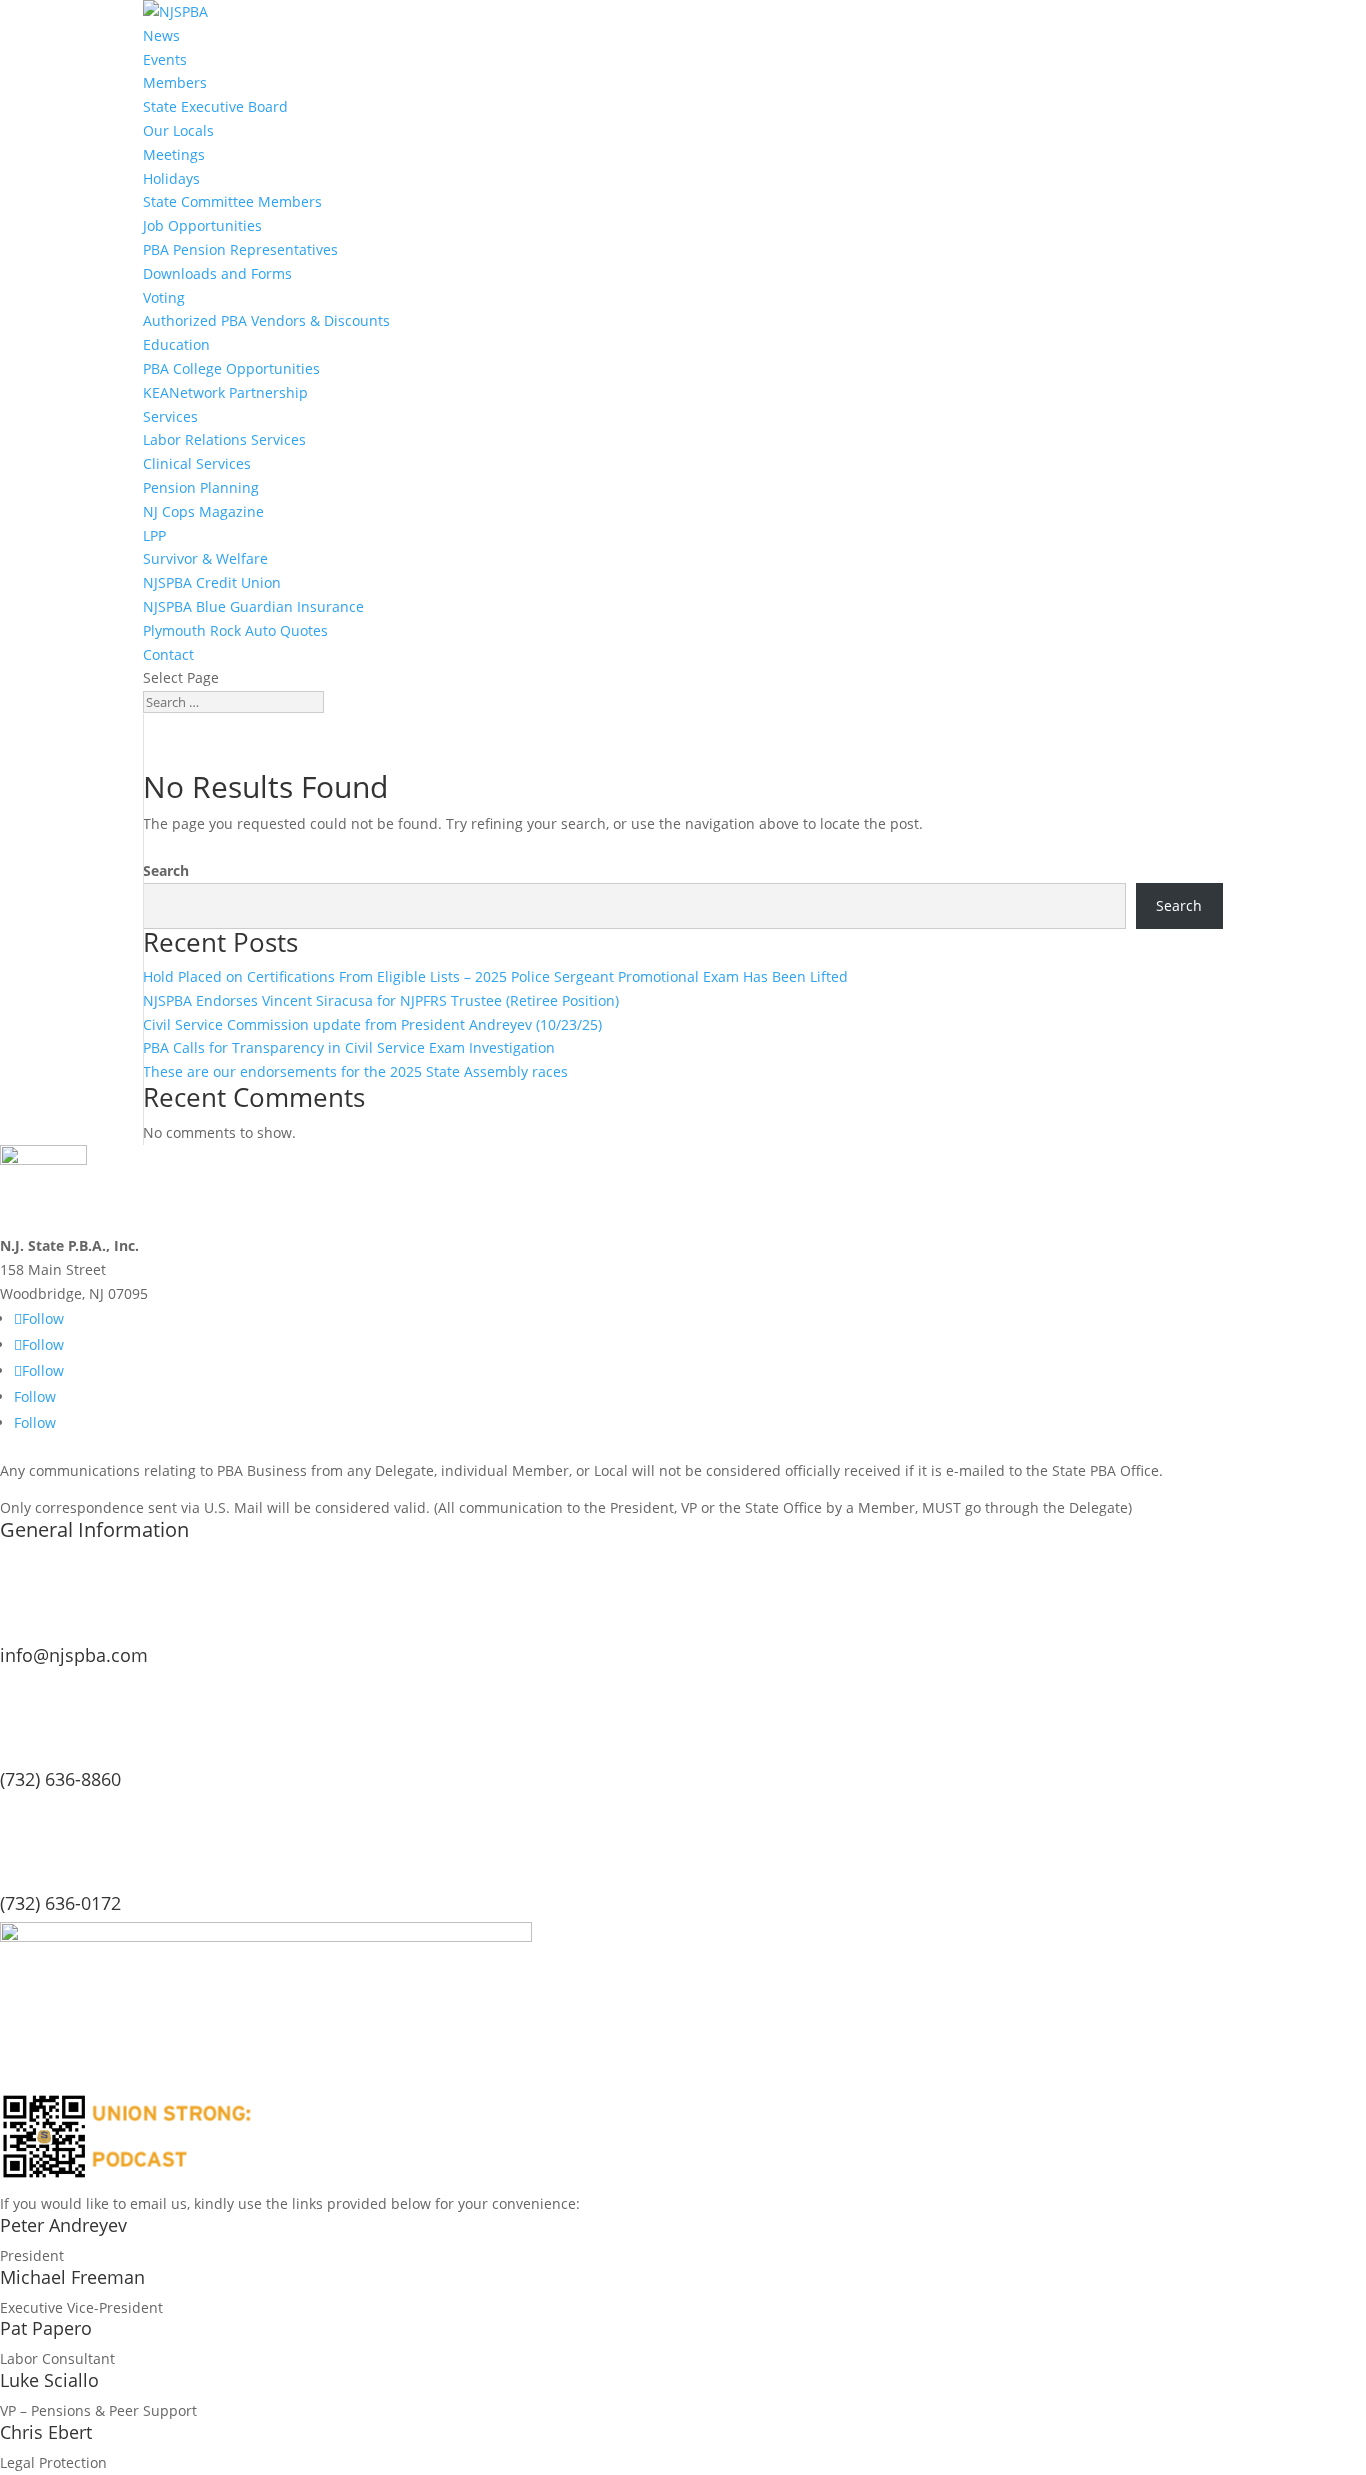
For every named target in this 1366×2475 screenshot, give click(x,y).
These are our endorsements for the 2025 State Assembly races (355, 1071)
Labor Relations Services (224, 439)
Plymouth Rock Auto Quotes (235, 630)
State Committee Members (232, 201)
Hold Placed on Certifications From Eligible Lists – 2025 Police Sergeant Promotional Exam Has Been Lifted (495, 976)
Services (170, 416)
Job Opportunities (202, 225)
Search (166, 870)
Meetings (174, 154)
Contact (168, 654)
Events (165, 59)
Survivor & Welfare (205, 558)
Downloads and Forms (217, 273)
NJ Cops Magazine (203, 511)
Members (175, 82)
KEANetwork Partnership (225, 392)
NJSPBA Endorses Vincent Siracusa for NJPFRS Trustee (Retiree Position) (381, 1000)
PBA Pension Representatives (240, 249)
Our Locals (178, 130)
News (161, 35)
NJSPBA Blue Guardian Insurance (253, 606)
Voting (164, 297)
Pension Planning (201, 487)
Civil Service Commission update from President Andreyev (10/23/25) (372, 1024)
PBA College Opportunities (231, 368)
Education (176, 344)
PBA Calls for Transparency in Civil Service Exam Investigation (349, 1047)
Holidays (171, 178)
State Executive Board (215, 106)
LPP (154, 535)
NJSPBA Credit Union (212, 582)
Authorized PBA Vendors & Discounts (266, 320)
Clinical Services (197, 463)
